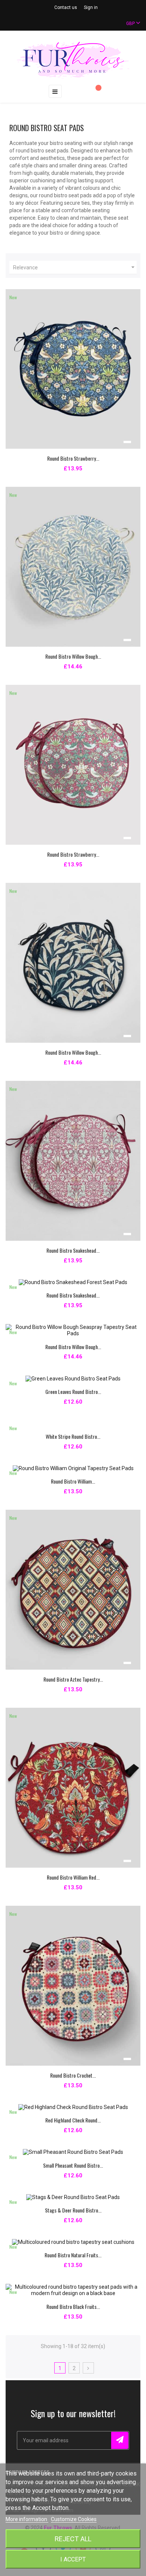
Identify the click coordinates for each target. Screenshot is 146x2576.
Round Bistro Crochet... (73, 2075)
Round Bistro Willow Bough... (73, 656)
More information (27, 2519)
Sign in (91, 7)
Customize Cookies (74, 2519)
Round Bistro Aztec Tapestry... (73, 1679)
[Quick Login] (80, 92)
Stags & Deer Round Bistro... (73, 2210)
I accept (73, 2559)
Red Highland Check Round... (73, 2120)
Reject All (73, 2539)
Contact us (66, 7)
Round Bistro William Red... (73, 1877)
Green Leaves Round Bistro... (73, 1391)
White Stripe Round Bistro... (73, 1436)
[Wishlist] (95, 92)
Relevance (75, 267)
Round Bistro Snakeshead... (73, 1250)
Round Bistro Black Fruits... (73, 2306)
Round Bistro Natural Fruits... (73, 2255)
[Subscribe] (120, 2440)
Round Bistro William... (73, 1481)
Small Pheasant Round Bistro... (73, 2165)
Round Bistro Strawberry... (73, 458)
